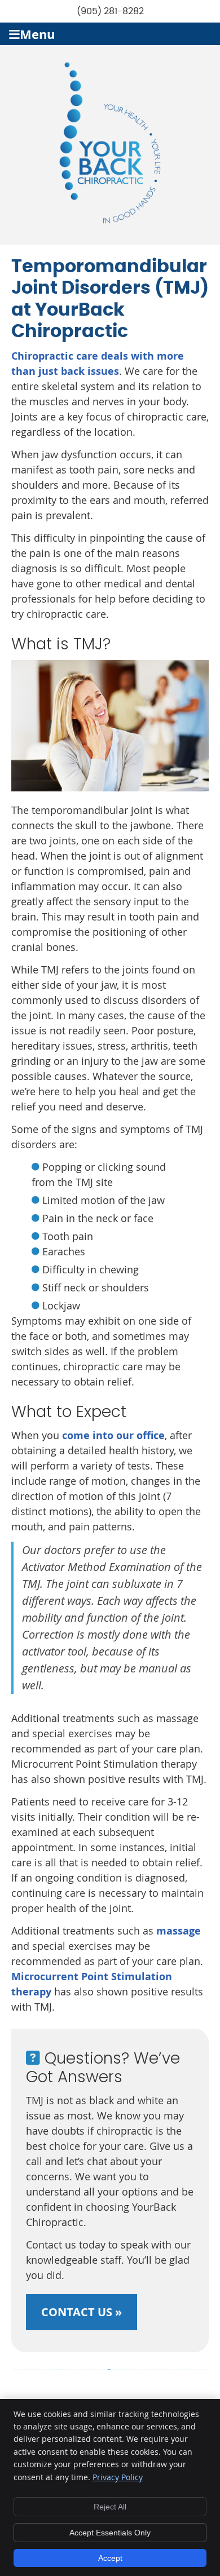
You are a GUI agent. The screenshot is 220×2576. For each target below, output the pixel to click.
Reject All (110, 2507)
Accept (110, 2558)
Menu (37, 34)
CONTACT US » (82, 2312)
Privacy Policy (118, 2477)
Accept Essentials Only (110, 2533)
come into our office (113, 1435)
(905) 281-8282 (110, 11)
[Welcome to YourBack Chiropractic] (110, 220)
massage (179, 1931)
